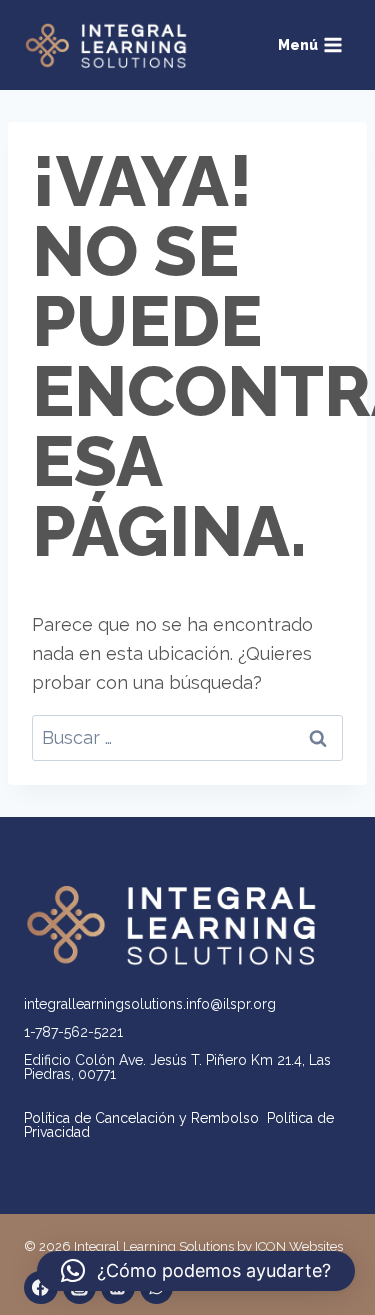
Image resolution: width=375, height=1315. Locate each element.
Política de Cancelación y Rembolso (145, 1118)
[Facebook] (41, 1288)
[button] (196, 1271)
